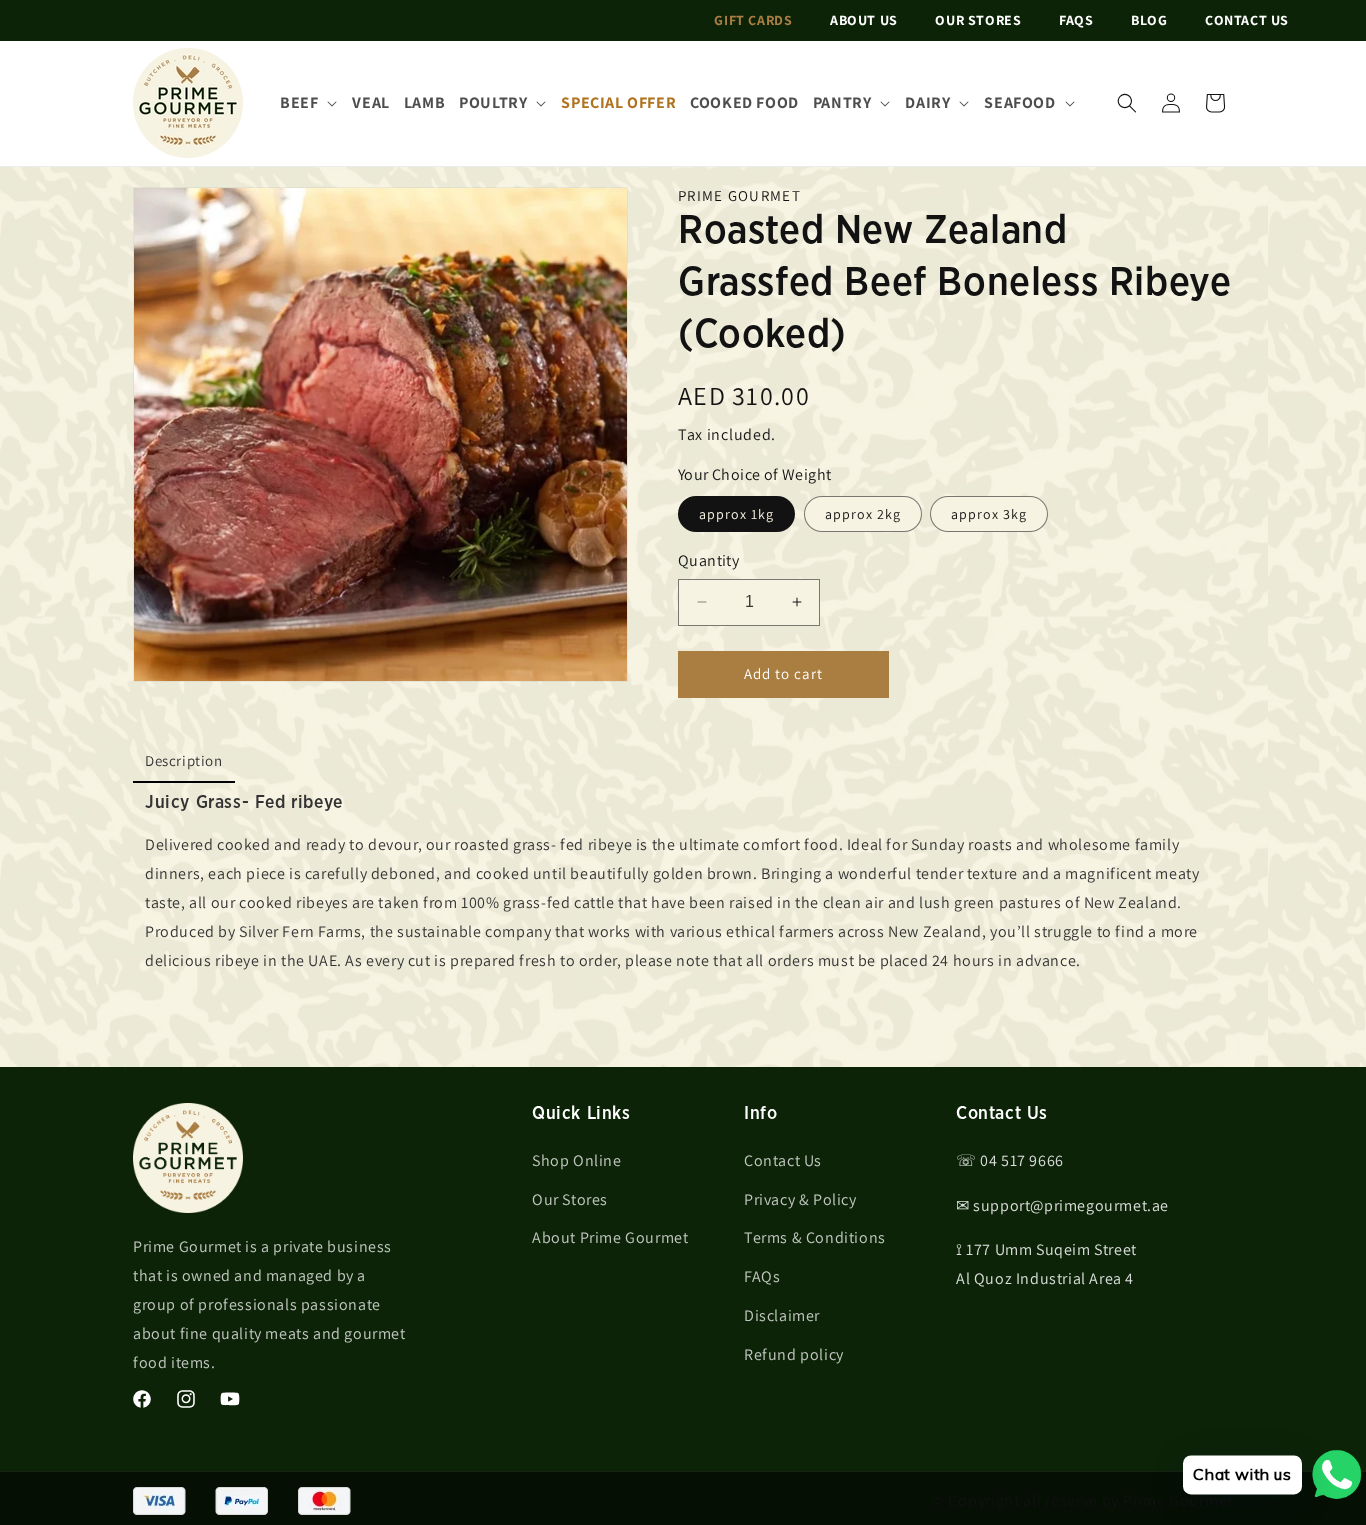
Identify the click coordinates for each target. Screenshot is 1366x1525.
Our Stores (978, 20)
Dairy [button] (927, 102)
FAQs (1076, 20)
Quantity (708, 560)
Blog (1149, 20)
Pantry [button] (842, 102)
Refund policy (794, 1354)
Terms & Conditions (815, 1237)
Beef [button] (299, 102)
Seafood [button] (1019, 102)
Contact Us (1247, 20)
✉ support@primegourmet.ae (1062, 1205)
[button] (1127, 103)
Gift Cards (753, 20)
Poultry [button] (493, 102)
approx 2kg (863, 514)
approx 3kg (989, 514)
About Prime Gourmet (610, 1237)
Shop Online (577, 1160)
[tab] (184, 762)
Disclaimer (782, 1315)
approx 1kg (736, 514)
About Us (864, 20)
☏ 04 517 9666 (1010, 1160)
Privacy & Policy (800, 1199)
